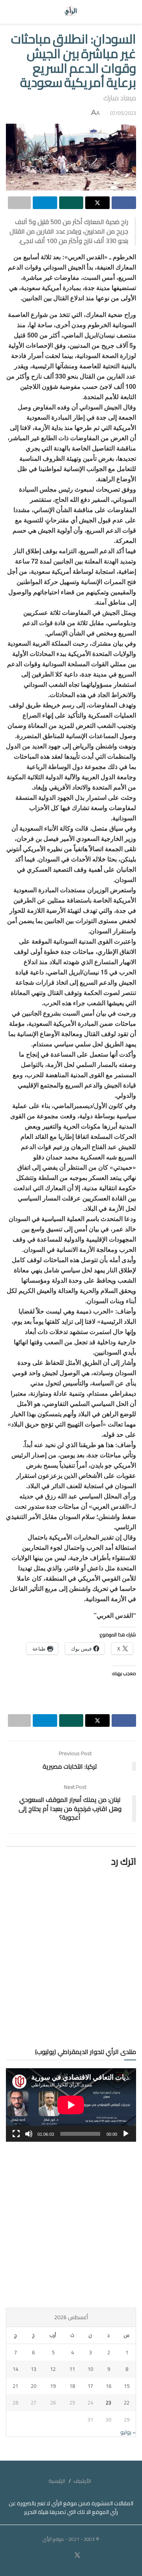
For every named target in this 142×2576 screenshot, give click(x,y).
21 (15, 2386)
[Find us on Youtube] (67, 2556)
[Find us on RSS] (55, 2556)
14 (15, 2369)
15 (127, 2386)
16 (108, 2386)
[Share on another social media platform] (19, 203)
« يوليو (128, 2432)
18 (72, 2386)
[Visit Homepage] (71, 12)
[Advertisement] (71, 2225)
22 (127, 2403)
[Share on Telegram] (45, 203)
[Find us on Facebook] (87, 2556)
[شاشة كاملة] (16, 2134)
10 (90, 2369)
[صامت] (29, 2134)
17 (90, 2386)
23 (108, 2403)
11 (72, 2369)
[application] (71, 2105)
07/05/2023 (123, 113)
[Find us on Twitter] (77, 2555)
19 (53, 2386)
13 (34, 2369)
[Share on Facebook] (124, 203)
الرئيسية (57, 2481)
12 (53, 2369)
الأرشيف (82, 2481)
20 (34, 2386)
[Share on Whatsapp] (71, 203)
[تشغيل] (126, 2134)
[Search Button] (13, 12)
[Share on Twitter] (97, 203)
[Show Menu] (129, 12)
